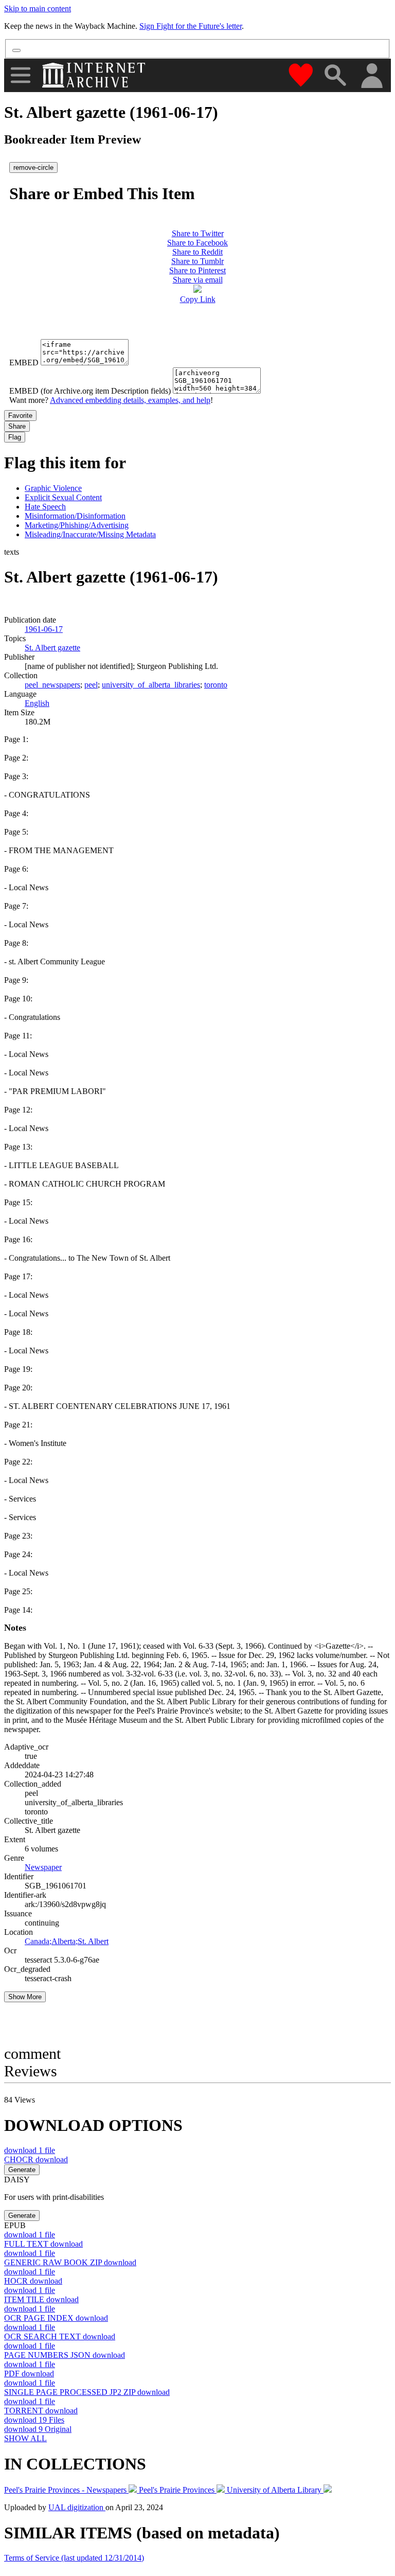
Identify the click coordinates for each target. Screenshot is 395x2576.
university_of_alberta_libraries (151, 685)
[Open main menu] (21, 75)
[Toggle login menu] (371, 76)
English (37, 703)
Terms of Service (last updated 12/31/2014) (74, 2558)
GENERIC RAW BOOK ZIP (70, 2262)
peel (91, 685)
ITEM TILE (41, 2299)
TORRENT (41, 2411)
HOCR (33, 2281)
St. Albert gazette (52, 648)
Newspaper (43, 1867)
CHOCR (36, 2159)
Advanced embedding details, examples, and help (130, 400)
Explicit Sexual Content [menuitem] (63, 497)
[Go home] (95, 75)
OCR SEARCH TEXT (60, 2336)
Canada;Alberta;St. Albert (67, 1941)
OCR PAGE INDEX (56, 2318)
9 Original (38, 2429)
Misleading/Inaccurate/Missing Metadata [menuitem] (90, 534)
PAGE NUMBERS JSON (65, 2355)
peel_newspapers (52, 685)
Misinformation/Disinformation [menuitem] (75, 516)
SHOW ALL (25, 2438)
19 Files (34, 2420)
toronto (216, 685)
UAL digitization (77, 2507)
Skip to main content (38, 8)
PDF (29, 2374)
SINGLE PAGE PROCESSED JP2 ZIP (87, 2392)
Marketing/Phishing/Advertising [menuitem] (77, 525)
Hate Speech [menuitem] (45, 507)
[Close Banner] (16, 50)
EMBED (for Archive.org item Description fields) (90, 391)
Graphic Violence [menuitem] (53, 488)
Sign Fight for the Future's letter (191, 26)
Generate (22, 2170)
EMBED (24, 363)
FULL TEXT (43, 2244)
